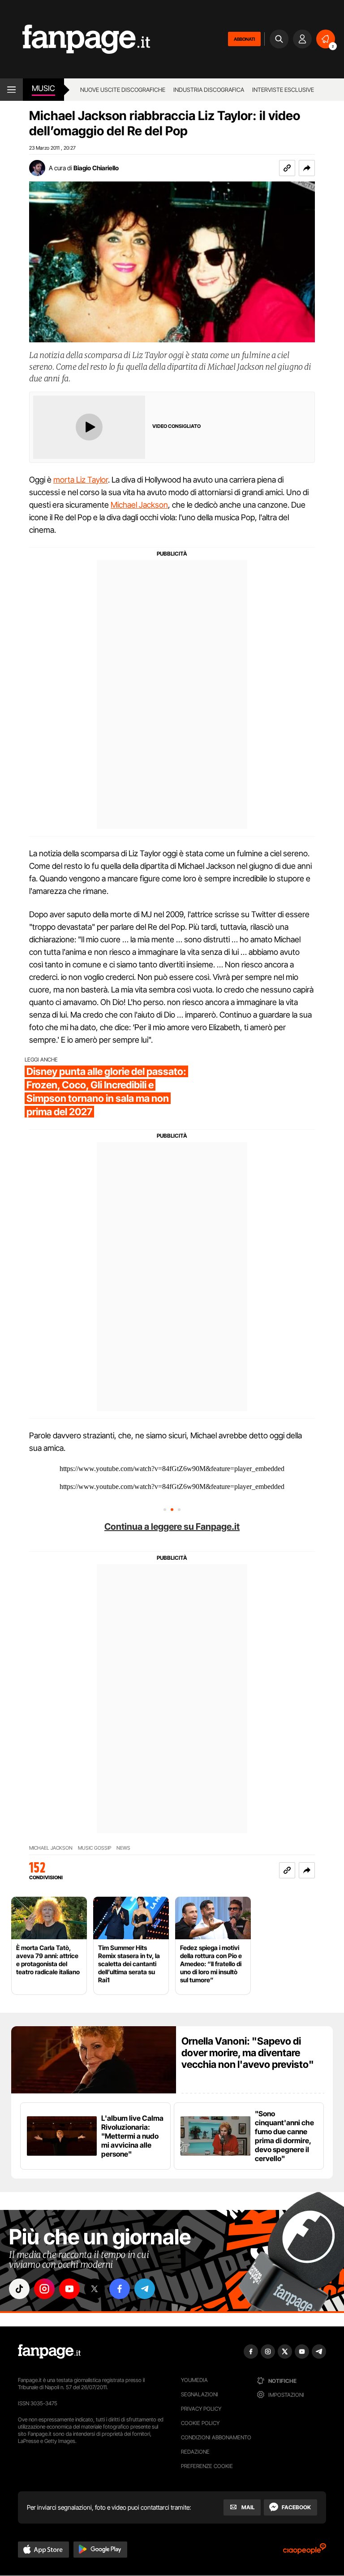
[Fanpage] (49, 2352)
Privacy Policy (201, 2409)
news (123, 1848)
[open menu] (11, 90)
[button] (307, 168)
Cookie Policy (200, 2423)
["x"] (95, 2289)
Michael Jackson (139, 505)
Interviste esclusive (283, 90)
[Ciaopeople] (305, 2552)
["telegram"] (145, 2289)
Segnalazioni (200, 2394)
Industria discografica (209, 90)
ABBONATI (244, 39)
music (43, 88)
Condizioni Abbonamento (216, 2437)
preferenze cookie (207, 2466)
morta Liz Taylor (81, 480)
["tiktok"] (19, 2289)
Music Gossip (95, 1848)
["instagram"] (44, 2289)
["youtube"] (69, 2289)
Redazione (195, 2452)
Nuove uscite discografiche (123, 90)
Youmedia (194, 2380)
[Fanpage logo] (75, 39)
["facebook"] (120, 2289)
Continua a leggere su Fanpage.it (172, 1527)
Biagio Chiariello (96, 168)
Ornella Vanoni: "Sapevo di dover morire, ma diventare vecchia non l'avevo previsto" (248, 2053)
